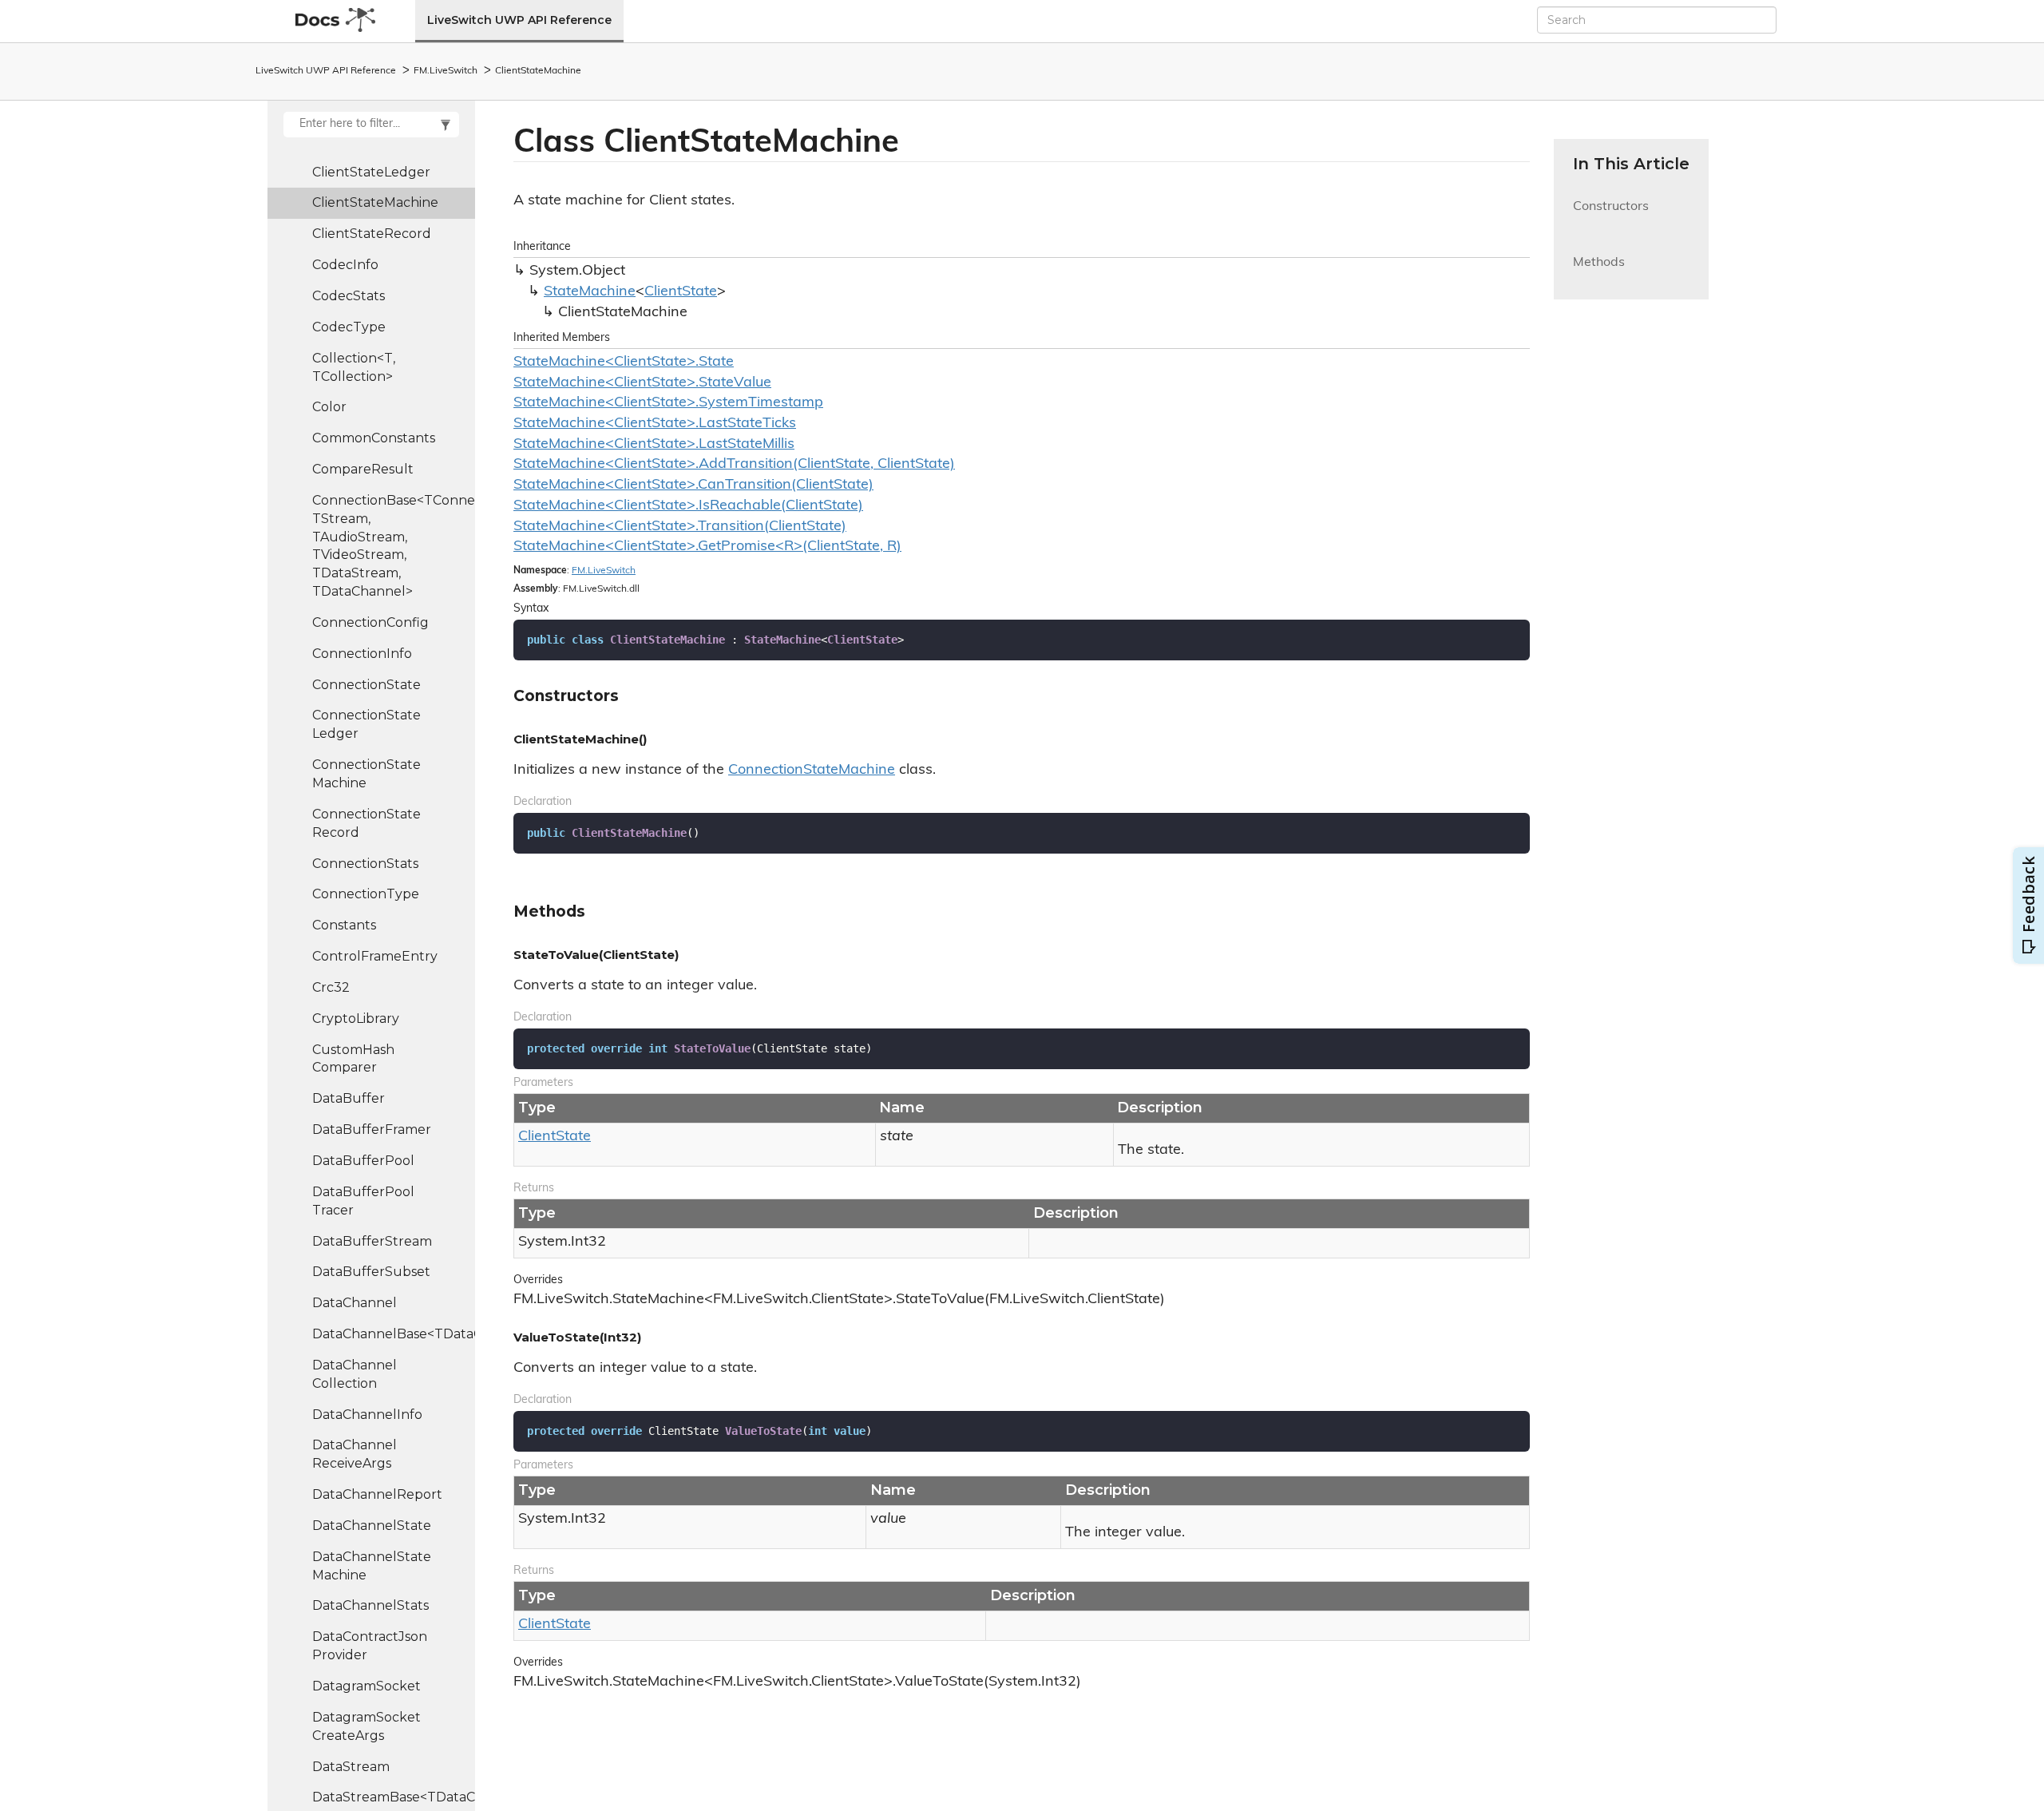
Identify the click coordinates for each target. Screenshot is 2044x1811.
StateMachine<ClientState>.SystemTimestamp (668, 403)
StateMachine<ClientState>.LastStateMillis (654, 445)
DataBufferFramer (372, 1129)
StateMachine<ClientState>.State (624, 363)
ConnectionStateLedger (366, 724)
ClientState (681, 292)
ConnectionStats (365, 864)
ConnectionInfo (362, 654)
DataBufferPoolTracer (363, 1201)
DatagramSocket (366, 1686)
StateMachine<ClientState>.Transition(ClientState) (680, 527)
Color (329, 407)
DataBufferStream (372, 1241)
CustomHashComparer (353, 1059)
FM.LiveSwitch (446, 71)
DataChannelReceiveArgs (355, 1454)
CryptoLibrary (356, 1018)
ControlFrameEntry (375, 956)
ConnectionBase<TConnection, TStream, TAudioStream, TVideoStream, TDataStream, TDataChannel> (394, 546)
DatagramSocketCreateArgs (366, 1726)
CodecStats (349, 296)
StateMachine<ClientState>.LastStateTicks (655, 424)
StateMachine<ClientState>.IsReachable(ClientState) (688, 506)
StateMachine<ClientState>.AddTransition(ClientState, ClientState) (734, 465)
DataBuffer (349, 1098)
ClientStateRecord (372, 234)
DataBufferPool (363, 1161)
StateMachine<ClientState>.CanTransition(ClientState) (693, 485)
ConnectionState (366, 685)
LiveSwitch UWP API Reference (519, 20)
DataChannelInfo (367, 1415)
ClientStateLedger (371, 172)
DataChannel (355, 1303)
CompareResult (363, 469)
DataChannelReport (377, 1494)
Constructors (1611, 216)
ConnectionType (366, 894)
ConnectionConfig (370, 622)
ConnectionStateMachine (366, 774)
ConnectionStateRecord (366, 823)
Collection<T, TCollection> (354, 367)
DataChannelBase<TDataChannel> (394, 1334)
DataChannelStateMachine (372, 1566)
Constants (344, 925)
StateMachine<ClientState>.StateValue (642, 383)
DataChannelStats (370, 1605)
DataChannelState (372, 1526)
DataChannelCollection (355, 1374)
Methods (1599, 272)
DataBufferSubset (371, 1272)
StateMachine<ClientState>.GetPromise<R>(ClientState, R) (707, 547)
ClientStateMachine (538, 71)
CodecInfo (345, 265)
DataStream (351, 1767)
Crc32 (331, 987)
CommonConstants (374, 438)
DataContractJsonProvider (370, 1646)
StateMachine (590, 292)
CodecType (349, 327)
